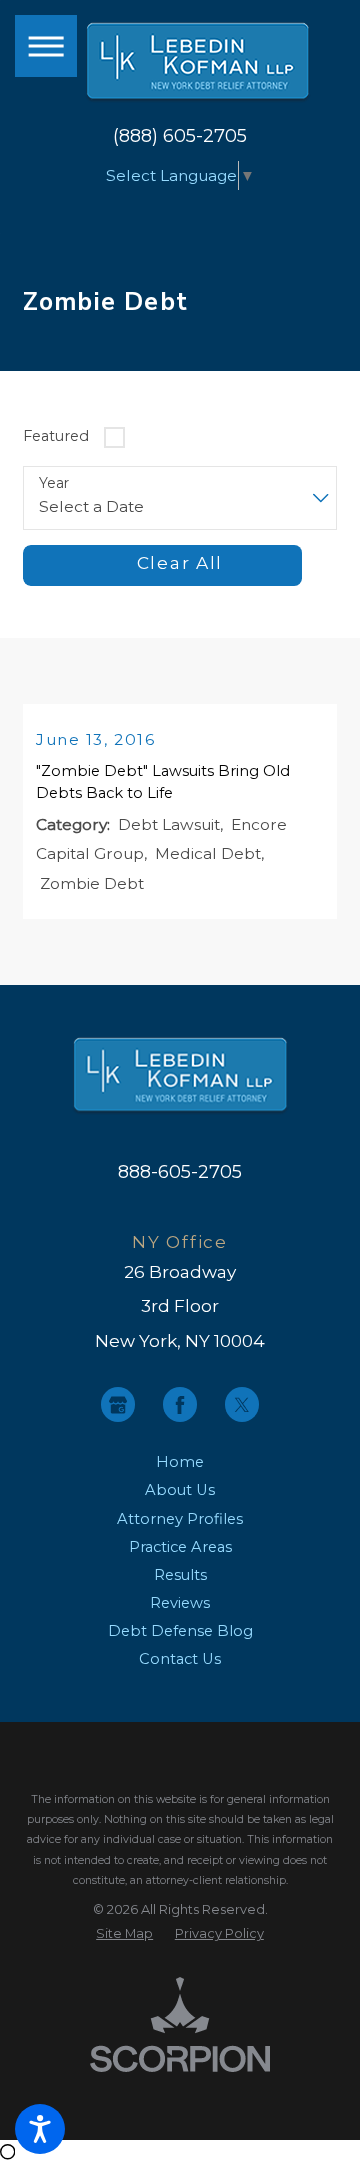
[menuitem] (180, 1462)
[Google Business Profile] (118, 1404)
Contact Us (180, 1659)
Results (180, 1575)
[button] (40, 2129)
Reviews (180, 1603)
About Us (180, 1490)
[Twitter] (242, 1404)
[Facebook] (180, 1404)
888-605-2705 (180, 1172)
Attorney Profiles (180, 1519)
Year (54, 483)
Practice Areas (180, 1547)
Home (180, 1462)
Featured (56, 436)
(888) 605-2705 (180, 136)
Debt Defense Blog (180, 1631)
